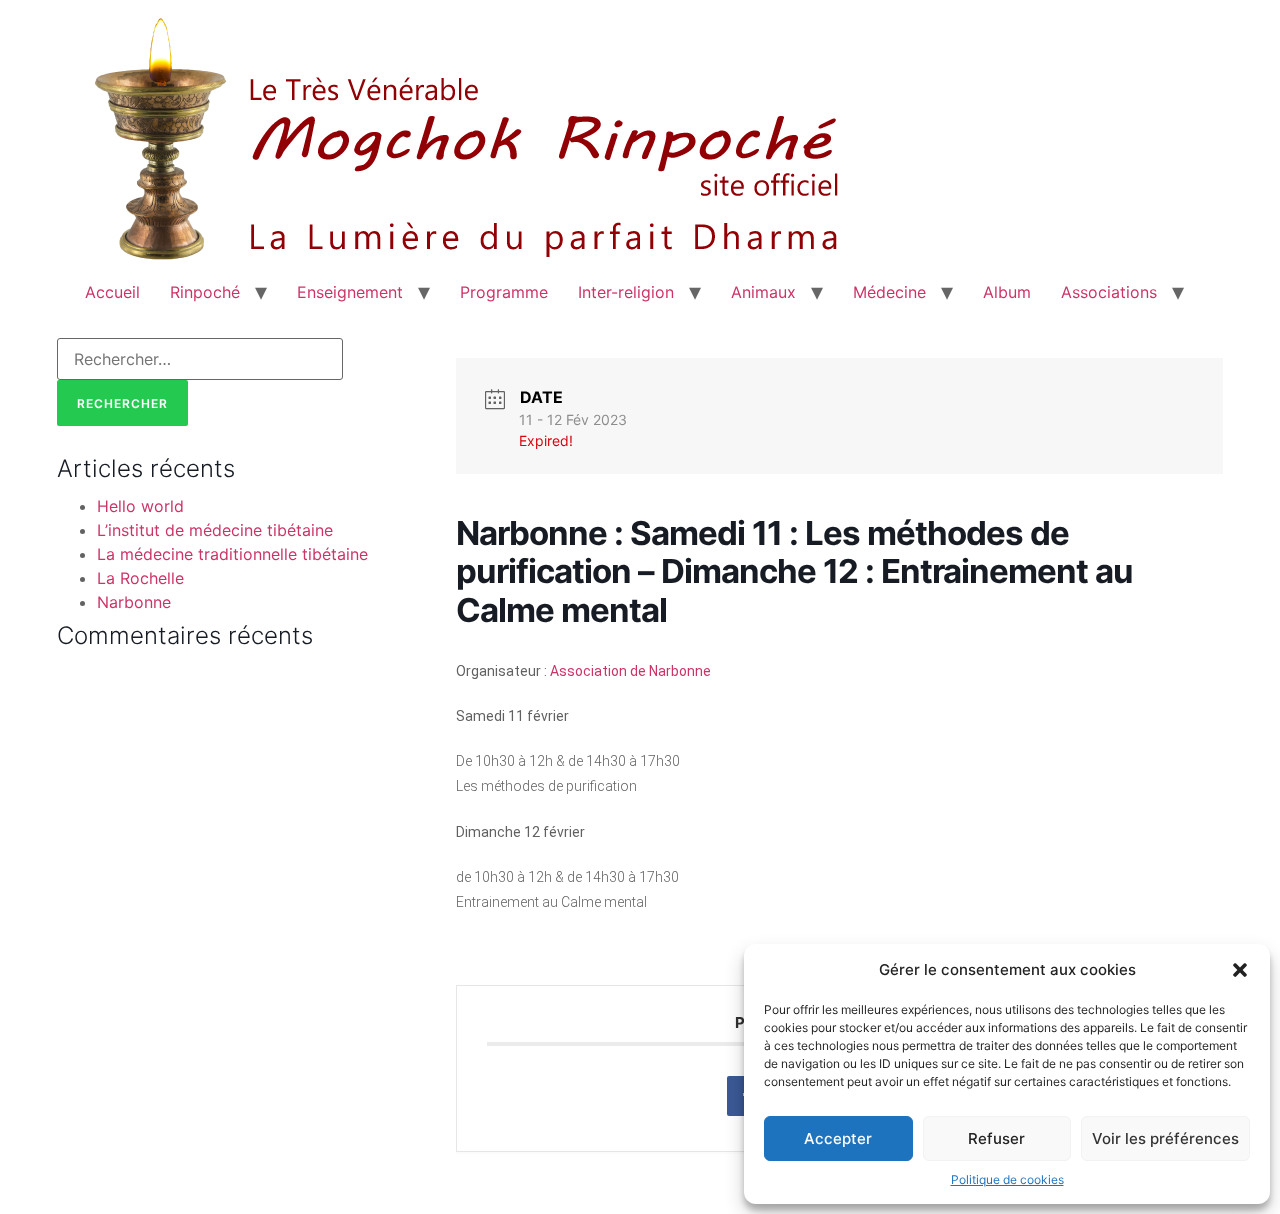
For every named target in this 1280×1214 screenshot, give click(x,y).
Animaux (763, 292)
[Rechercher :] (200, 359)
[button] (1240, 970)
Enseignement (350, 292)
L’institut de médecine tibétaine (215, 530)
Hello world (140, 506)
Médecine (889, 292)
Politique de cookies (1007, 1179)
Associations (1109, 292)
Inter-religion (626, 292)
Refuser (996, 1138)
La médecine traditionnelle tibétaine (232, 554)
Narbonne (134, 602)
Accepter (838, 1138)
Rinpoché (205, 292)
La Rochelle (140, 578)
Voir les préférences (1165, 1138)
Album (1007, 292)
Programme (504, 292)
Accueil (112, 292)
